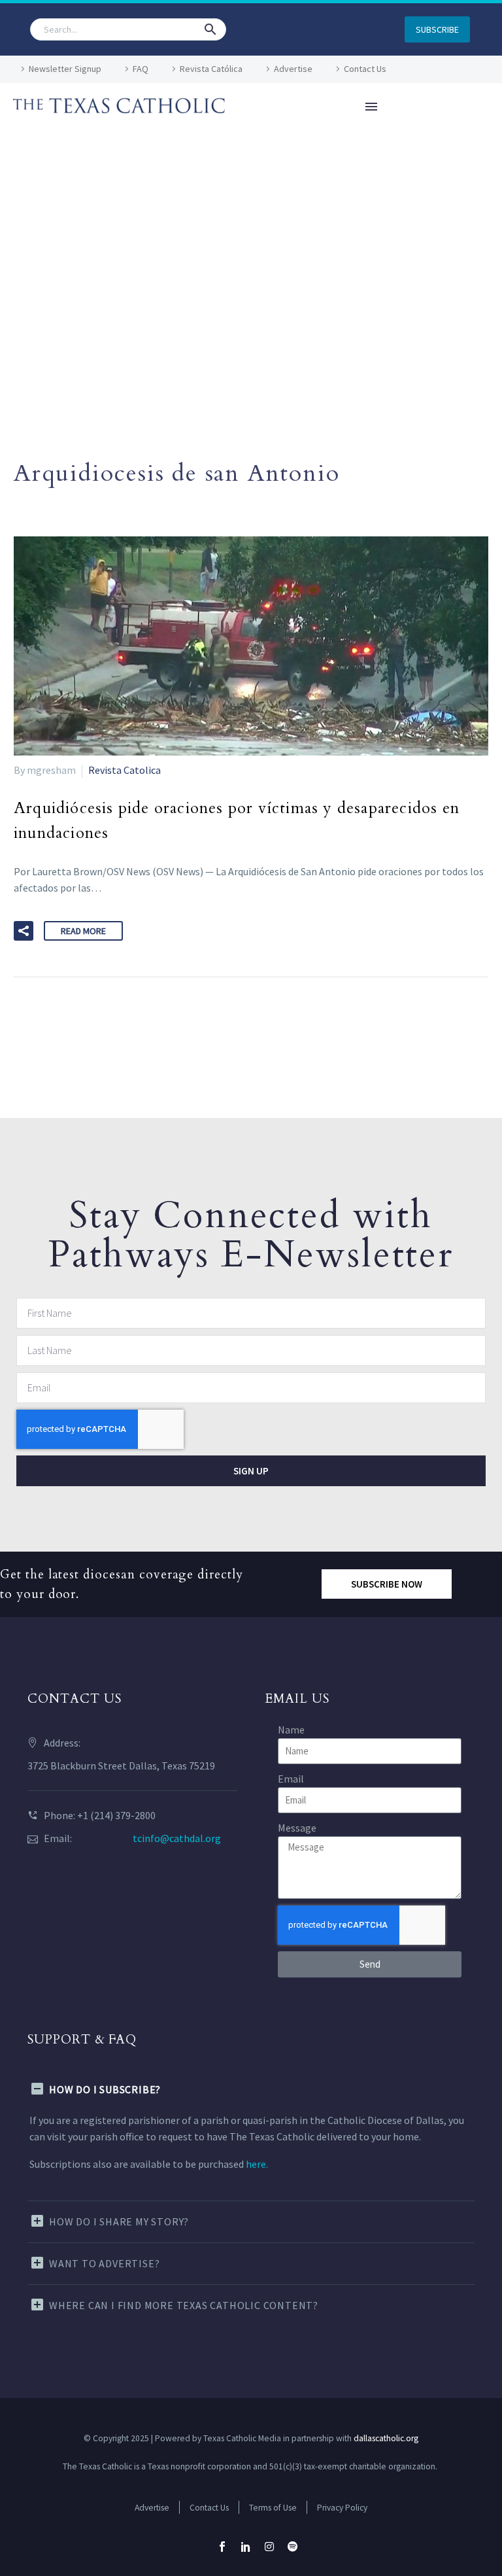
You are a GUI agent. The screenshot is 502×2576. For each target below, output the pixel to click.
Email (291, 1779)
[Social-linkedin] (246, 2547)
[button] (210, 29)
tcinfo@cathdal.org (177, 1838)
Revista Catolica (125, 770)
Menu (371, 107)
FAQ (141, 69)
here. (257, 2164)
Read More (83, 931)
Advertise (293, 69)
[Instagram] (269, 2547)
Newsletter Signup (65, 69)
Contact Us (365, 69)
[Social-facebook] (222, 2547)
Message (297, 1828)
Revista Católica (211, 69)
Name (291, 1730)
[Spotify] (293, 2547)
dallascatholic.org (386, 2438)
